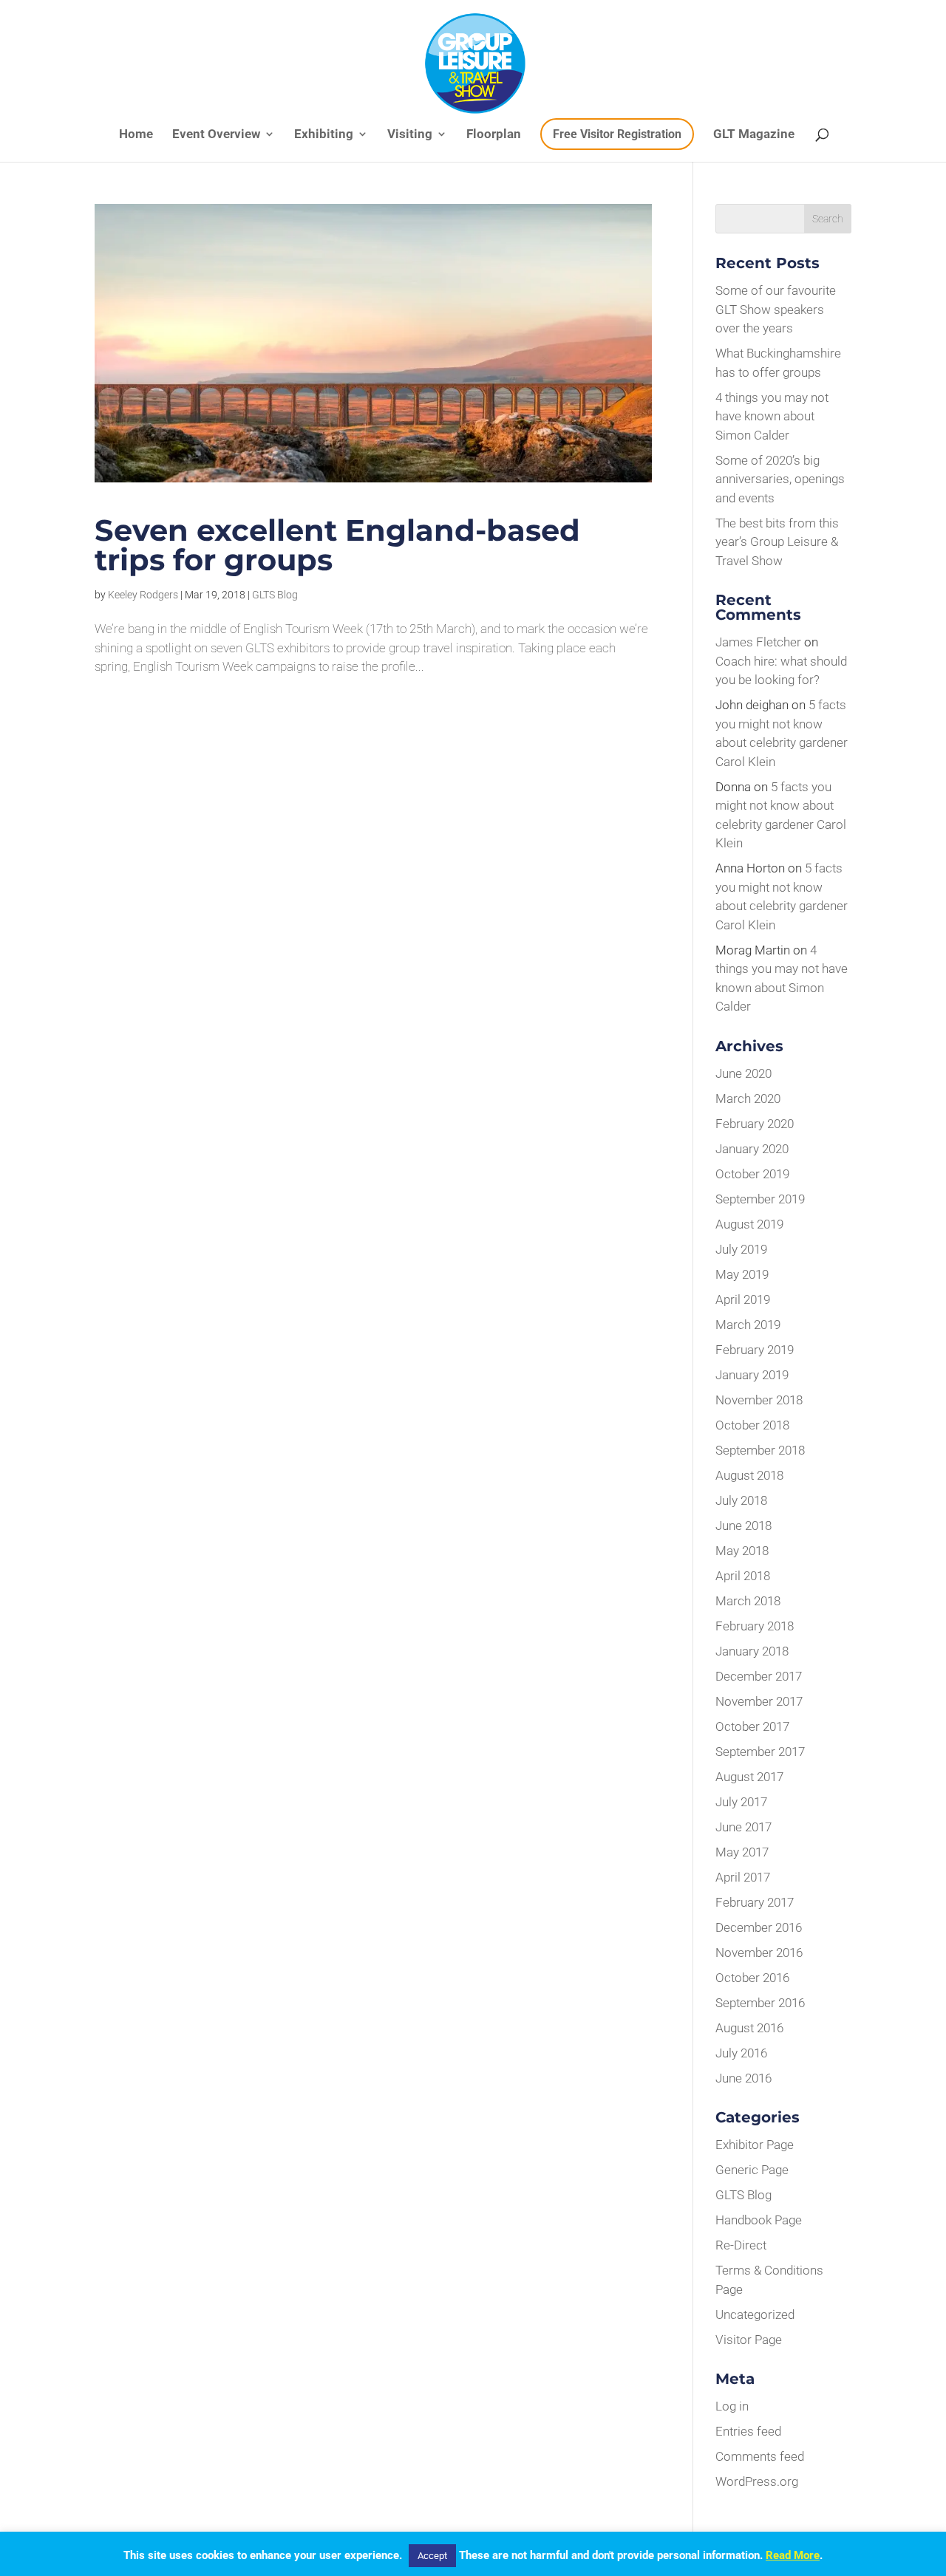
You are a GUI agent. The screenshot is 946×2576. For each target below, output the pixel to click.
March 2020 (748, 1099)
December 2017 (759, 1676)
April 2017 (743, 1877)
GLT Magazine (754, 135)
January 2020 (752, 1149)
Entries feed (748, 2431)
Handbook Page (759, 2220)
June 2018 (743, 1526)
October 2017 (752, 1726)
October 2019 (752, 1174)
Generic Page (752, 2170)
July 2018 (741, 1500)
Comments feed (760, 2456)
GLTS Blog (275, 595)
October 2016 (752, 1978)
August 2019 (749, 1224)
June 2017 (743, 1827)
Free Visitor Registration (617, 134)
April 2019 (743, 1299)
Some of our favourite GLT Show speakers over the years (776, 309)
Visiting (410, 135)
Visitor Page (749, 2340)
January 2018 (752, 1651)
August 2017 (749, 1777)
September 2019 (760, 1199)
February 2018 (755, 1626)
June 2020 (743, 1073)
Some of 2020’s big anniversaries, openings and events (780, 479)
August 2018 (749, 1475)
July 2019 (741, 1249)
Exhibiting (324, 135)
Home (136, 135)
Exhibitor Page (755, 2145)
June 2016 (743, 2078)
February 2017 (755, 1902)
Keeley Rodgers (143, 595)
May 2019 (742, 1274)
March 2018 (748, 1601)
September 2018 (760, 1450)
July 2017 (741, 1802)
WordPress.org (757, 2481)
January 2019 (752, 1375)
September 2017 (760, 1752)
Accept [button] (432, 2556)
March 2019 (748, 1325)
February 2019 (755, 1350)
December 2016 (759, 1927)
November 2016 (759, 1953)
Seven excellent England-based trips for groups (337, 545)
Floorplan (494, 135)
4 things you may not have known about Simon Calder (772, 416)
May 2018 (742, 1551)
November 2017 (759, 1701)
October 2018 (752, 1425)
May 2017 (742, 1852)
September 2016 (760, 2003)
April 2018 (743, 1576)
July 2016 (741, 2053)
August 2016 (749, 2028)
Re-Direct (741, 2245)
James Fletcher (758, 642)
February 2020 (755, 1124)
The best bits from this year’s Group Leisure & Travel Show (777, 542)
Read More (793, 2555)
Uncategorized (755, 2314)
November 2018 (759, 1400)
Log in (732, 2406)
